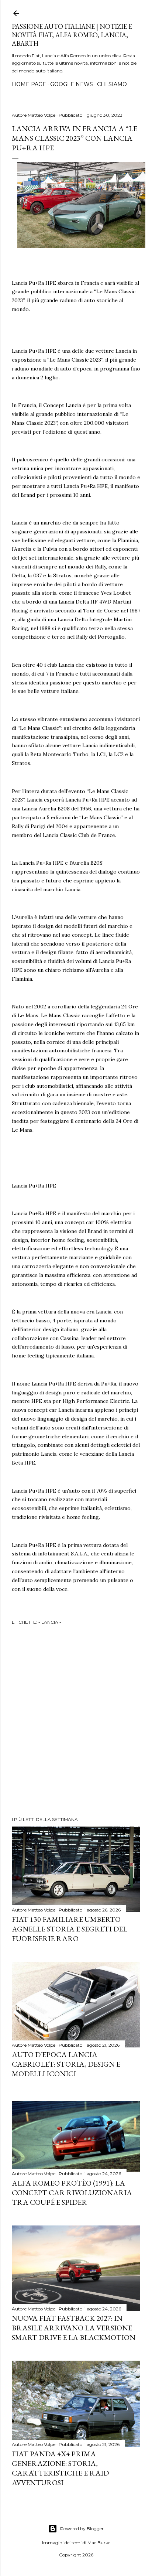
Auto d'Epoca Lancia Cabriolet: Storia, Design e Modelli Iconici (66, 2064)
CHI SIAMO (112, 84)
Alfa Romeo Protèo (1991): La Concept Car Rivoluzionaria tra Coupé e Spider (72, 2193)
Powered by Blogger (82, 2529)
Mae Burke (99, 2543)
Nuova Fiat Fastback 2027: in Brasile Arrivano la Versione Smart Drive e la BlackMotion (74, 2328)
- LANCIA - (50, 1622)
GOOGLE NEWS (72, 84)
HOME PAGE (29, 84)
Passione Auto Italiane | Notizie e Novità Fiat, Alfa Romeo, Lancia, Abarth (72, 35)
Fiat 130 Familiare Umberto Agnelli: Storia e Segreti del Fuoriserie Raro (70, 1929)
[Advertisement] (76, 1722)
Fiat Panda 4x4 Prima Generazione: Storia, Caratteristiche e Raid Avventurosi (60, 2468)
